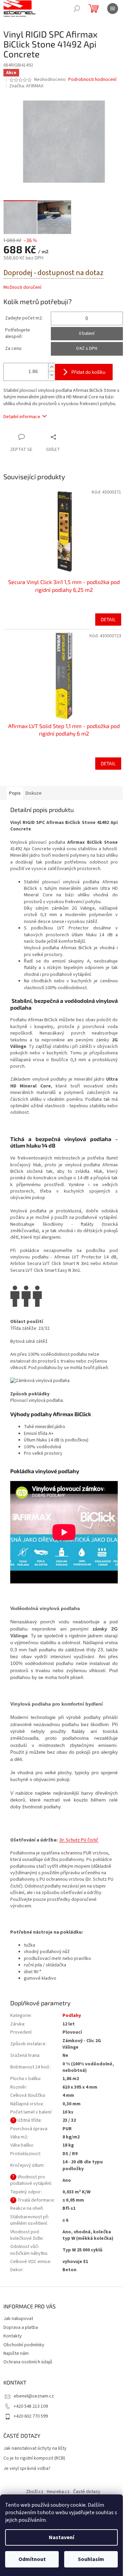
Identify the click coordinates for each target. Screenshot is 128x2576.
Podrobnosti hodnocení (92, 80)
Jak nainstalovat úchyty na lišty (35, 2449)
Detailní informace (22, 417)
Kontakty (13, 2336)
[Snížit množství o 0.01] (52, 375)
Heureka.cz (58, 2492)
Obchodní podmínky (24, 2345)
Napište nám (16, 2353)
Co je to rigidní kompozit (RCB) (34, 2458)
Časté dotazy (87, 2492)
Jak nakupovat (18, 2319)
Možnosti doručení (22, 288)
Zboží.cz (35, 2492)
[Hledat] (77, 9)
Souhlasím (91, 2559)
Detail (108, 619)
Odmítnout (32, 2559)
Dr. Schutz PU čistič (79, 1840)
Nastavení (61, 2537)
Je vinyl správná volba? (27, 2469)
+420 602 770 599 (31, 2416)
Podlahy (72, 2016)
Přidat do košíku (88, 372)
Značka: (26, 86)
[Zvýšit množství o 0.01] (52, 367)
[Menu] (113, 9)
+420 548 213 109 (31, 2406)
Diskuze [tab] (34, 793)
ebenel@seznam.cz (34, 2396)
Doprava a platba (21, 2328)
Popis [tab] (15, 793)
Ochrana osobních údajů (28, 2362)
